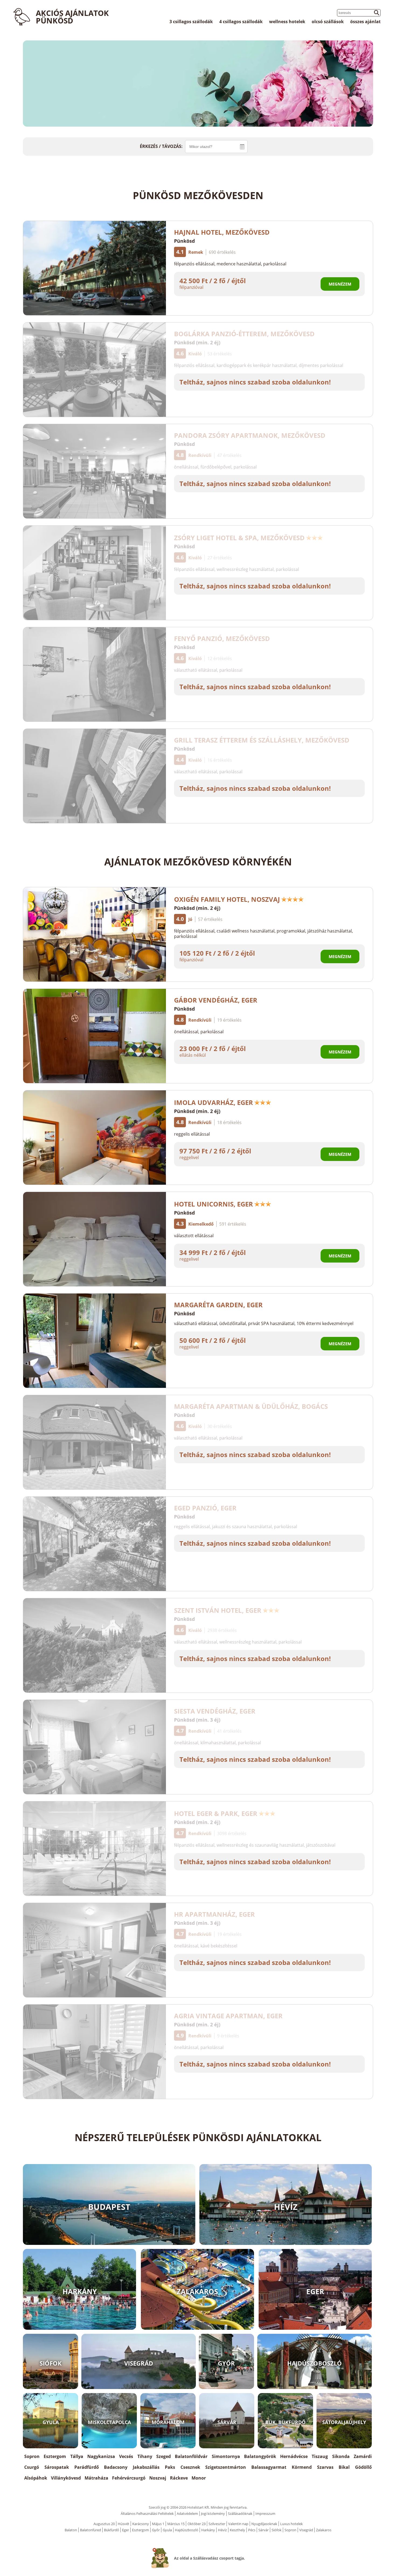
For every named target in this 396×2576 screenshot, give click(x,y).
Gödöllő (363, 2467)
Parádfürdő (87, 2467)
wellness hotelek (287, 22)
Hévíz (222, 2530)
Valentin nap (238, 2524)
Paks (170, 2467)
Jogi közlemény (213, 2513)
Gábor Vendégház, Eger (216, 1000)
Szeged (164, 2456)
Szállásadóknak (240, 2513)
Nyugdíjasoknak (264, 2524)
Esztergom (55, 2456)
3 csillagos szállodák (191, 22)
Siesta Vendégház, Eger (215, 1711)
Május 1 (158, 2524)
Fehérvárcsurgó (129, 2478)
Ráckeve (179, 2478)
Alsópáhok (36, 2478)
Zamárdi (363, 2456)
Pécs (252, 2530)
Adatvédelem (187, 2513)
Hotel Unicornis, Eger (213, 1204)
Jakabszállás (146, 2467)
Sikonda (341, 2456)
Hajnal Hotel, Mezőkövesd (222, 232)
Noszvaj (158, 2478)
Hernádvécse (294, 2456)
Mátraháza (96, 2478)
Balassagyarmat (269, 2467)
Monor (199, 2478)
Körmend (302, 2467)
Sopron (32, 2456)
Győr (156, 2530)
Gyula (167, 2530)
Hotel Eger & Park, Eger (216, 1813)
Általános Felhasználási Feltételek (147, 2513)
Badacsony (116, 2467)
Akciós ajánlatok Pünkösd (72, 17)
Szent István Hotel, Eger (218, 1610)
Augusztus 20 (104, 2524)
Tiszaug (320, 2456)
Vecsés (126, 2456)
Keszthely (237, 2530)
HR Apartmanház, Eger (214, 1914)
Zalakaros (324, 2530)
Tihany (145, 2456)
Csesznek (190, 2467)
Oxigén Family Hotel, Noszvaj (227, 899)
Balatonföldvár (191, 2456)
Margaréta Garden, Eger (218, 1305)
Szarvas (325, 2467)
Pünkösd (184, 241)
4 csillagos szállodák (241, 22)
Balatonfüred (91, 2530)
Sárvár (263, 2530)
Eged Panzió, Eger (205, 1508)
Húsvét (124, 2524)
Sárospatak (57, 2467)
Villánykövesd (66, 2478)
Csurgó (32, 2467)
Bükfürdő (112, 2530)
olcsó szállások (328, 22)
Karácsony (141, 2524)
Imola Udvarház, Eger (213, 1102)
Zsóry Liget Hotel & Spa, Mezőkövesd (239, 538)
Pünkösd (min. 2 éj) (197, 342)
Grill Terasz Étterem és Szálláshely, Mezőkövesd (262, 740)
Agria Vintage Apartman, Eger (228, 2016)
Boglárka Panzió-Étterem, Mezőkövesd (244, 334)
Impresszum (265, 2513)
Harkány (208, 2530)
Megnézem (340, 284)
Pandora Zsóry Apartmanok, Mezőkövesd (250, 435)
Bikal (344, 2467)
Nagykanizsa (101, 2456)
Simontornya (226, 2456)
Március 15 (176, 2524)
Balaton (71, 2530)
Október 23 (197, 2524)
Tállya (77, 2456)
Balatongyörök (260, 2456)
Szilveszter (217, 2524)
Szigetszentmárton (226, 2467)
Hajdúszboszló (187, 2530)
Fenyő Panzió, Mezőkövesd (222, 638)
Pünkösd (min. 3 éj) (197, 1720)
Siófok (277, 2530)
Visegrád (306, 2530)
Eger (126, 2530)
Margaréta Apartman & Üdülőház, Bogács (251, 1406)
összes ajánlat (365, 22)
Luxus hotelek (291, 2524)
